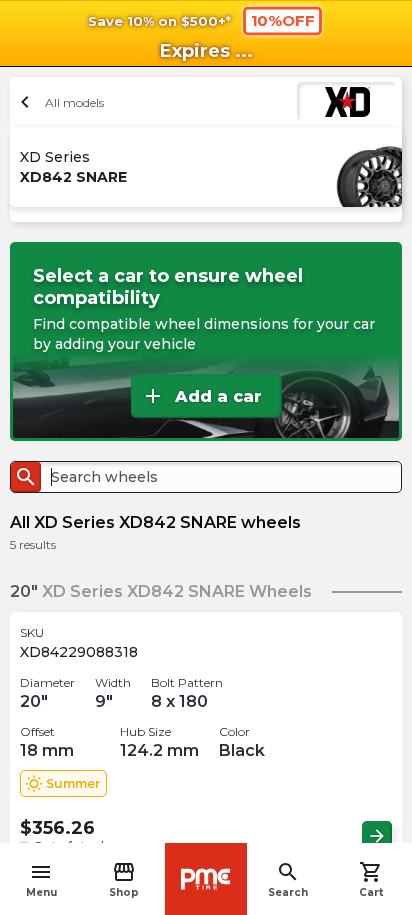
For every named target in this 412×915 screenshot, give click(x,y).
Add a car (201, 396)
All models (59, 102)
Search (288, 879)
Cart (371, 879)
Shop (124, 879)
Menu (41, 879)
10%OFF (283, 20)
